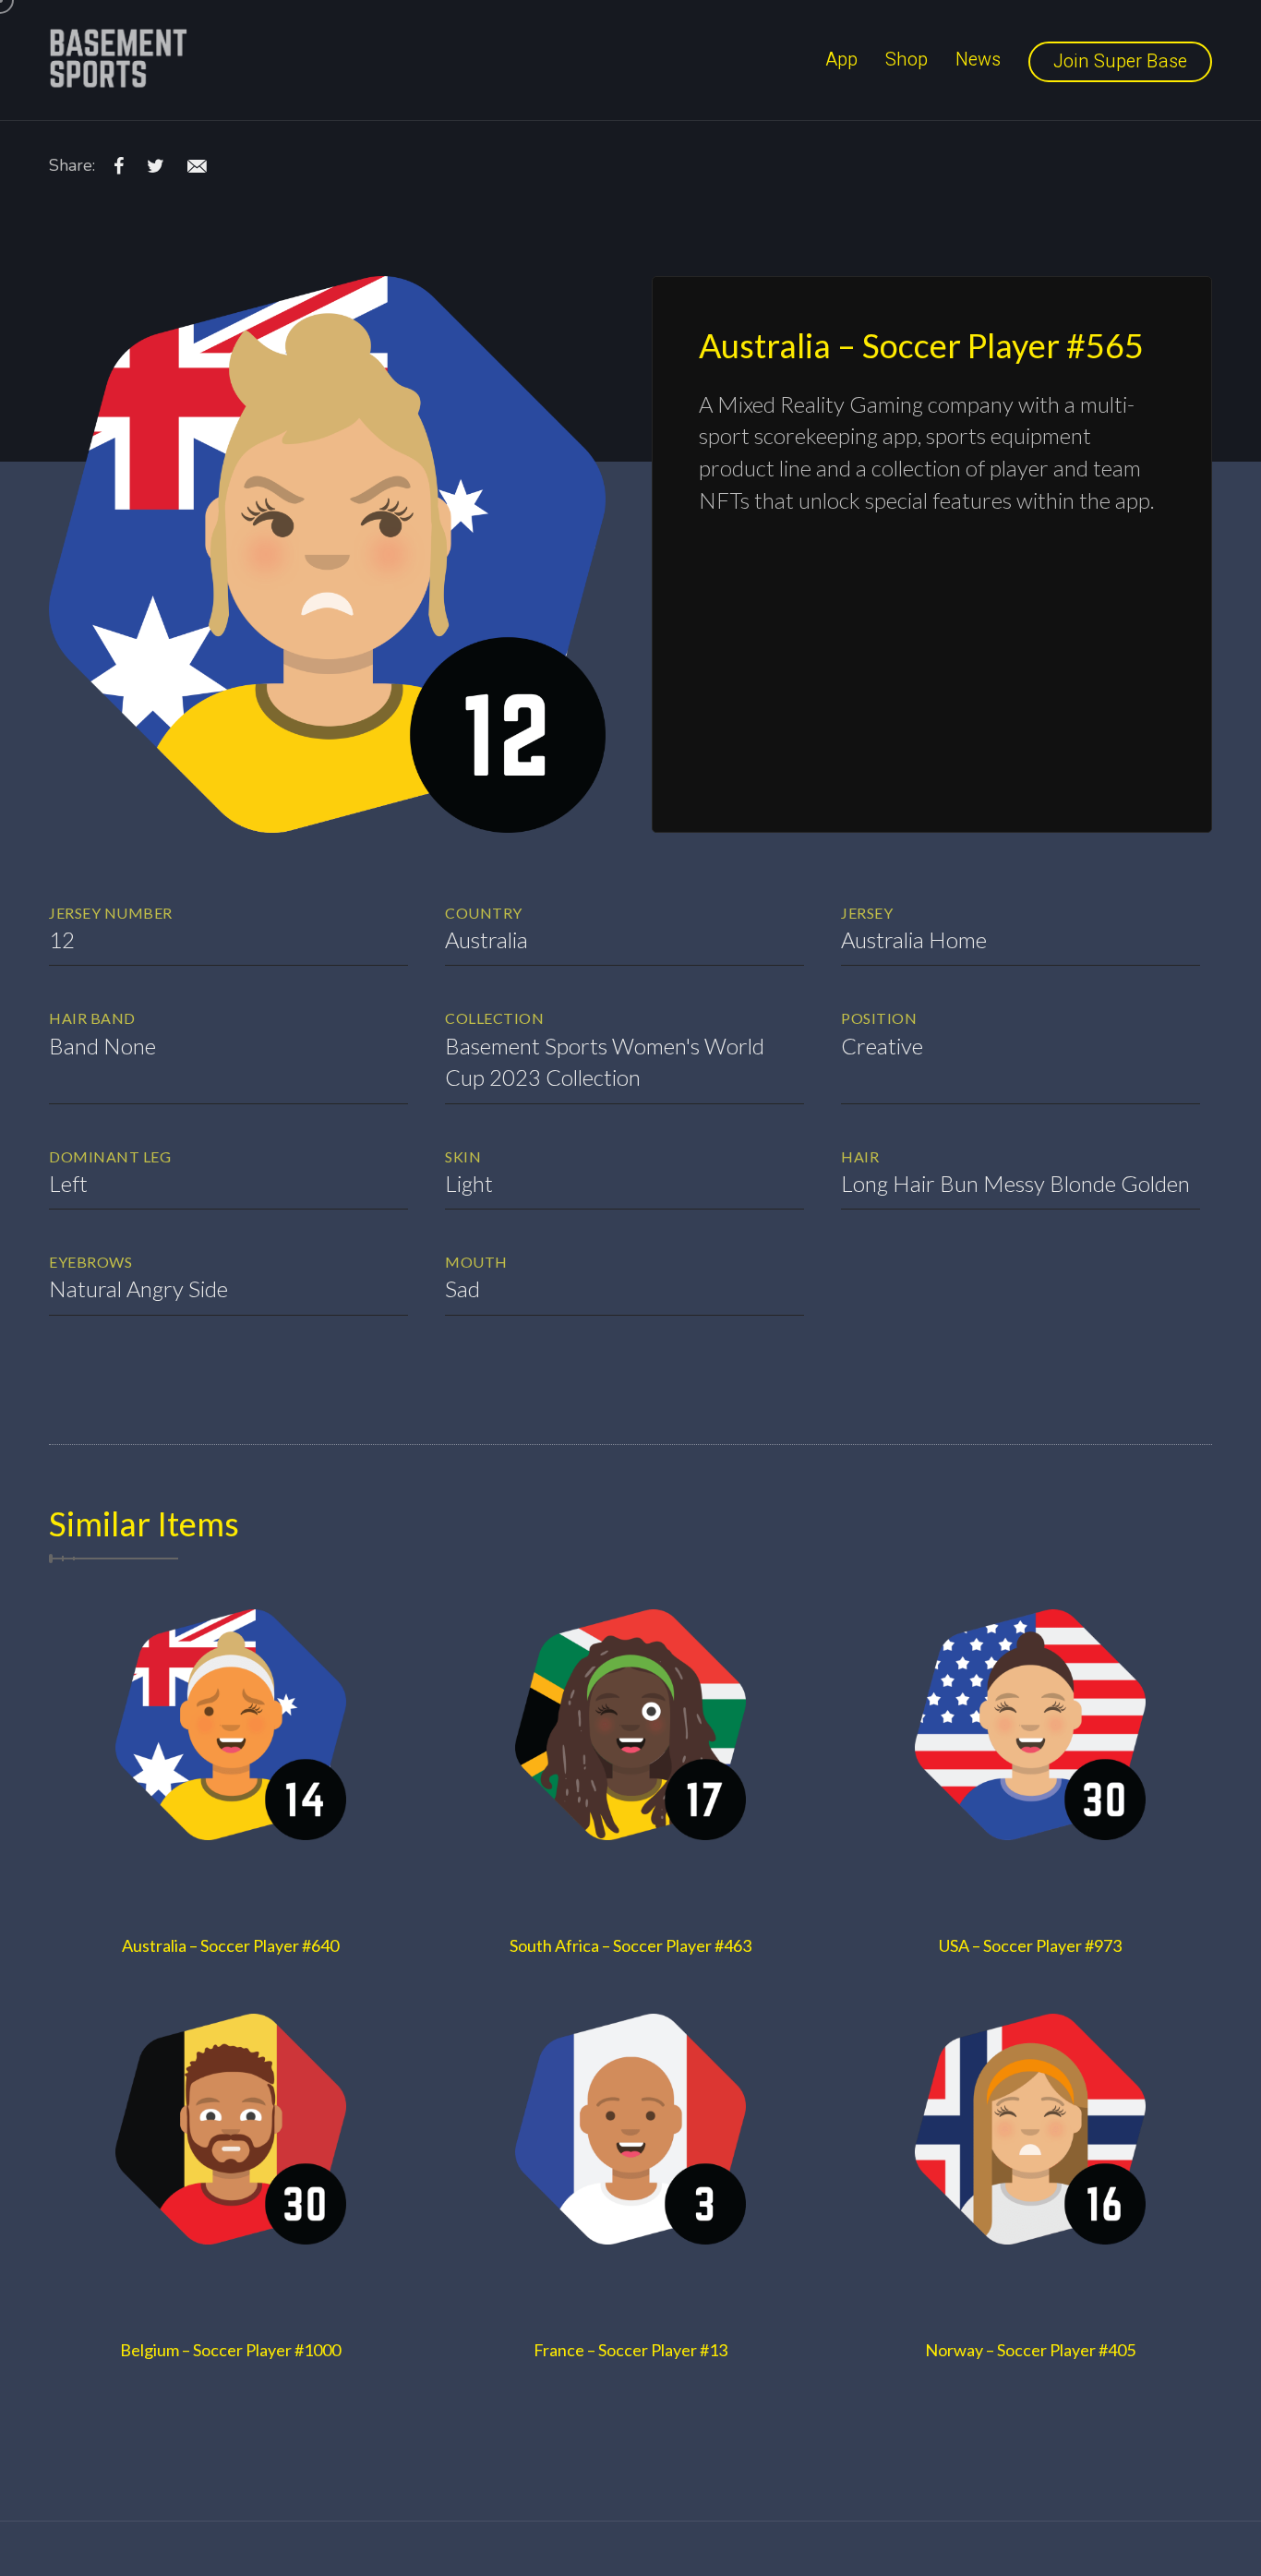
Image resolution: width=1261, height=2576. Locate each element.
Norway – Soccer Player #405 (1030, 2350)
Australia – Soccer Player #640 (230, 1945)
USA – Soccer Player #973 (1030, 1945)
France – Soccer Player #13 (630, 2350)
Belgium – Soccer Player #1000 (230, 2350)
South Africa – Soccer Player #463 (630, 1945)
